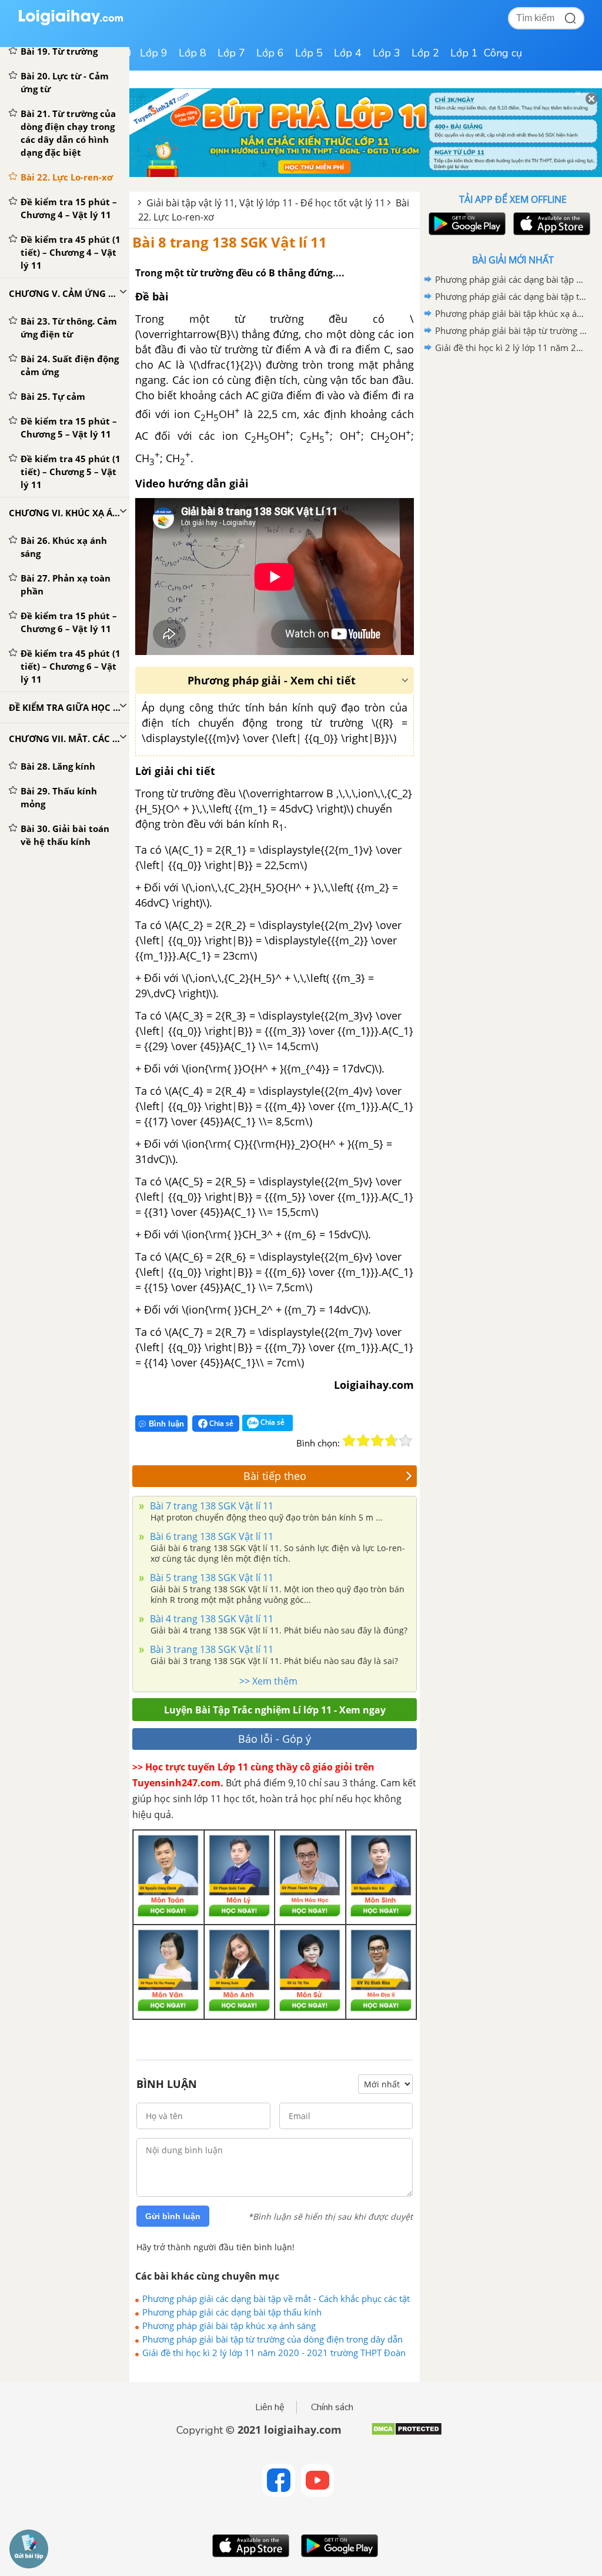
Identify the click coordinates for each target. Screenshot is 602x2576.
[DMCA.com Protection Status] (407, 2433)
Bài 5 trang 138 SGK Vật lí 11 (210, 1578)
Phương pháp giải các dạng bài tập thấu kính (232, 2312)
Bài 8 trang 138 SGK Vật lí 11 (230, 242)
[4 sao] (392, 1441)
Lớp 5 (309, 53)
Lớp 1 (464, 53)
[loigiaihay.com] (71, 23)
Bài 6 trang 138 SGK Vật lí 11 (210, 1536)
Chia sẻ (220, 1423)
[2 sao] (363, 1441)
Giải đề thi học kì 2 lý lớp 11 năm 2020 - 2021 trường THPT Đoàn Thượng (274, 2353)
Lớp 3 (387, 53)
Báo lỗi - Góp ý (275, 1739)
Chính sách (332, 2407)
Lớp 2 (425, 53)
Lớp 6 (270, 53)
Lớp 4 (348, 53)
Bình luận (166, 1424)
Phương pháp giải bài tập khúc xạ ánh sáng (229, 2326)
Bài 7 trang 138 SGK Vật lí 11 (210, 1506)
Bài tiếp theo (275, 1476)
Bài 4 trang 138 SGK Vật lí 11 (210, 1619)
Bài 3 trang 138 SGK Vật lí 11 (210, 1649)
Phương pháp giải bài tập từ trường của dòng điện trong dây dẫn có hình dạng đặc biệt (272, 2339)
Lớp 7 (231, 53)
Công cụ (503, 53)
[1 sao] (349, 1441)
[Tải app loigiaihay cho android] (466, 224)
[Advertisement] (513, 440)
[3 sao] (377, 1441)
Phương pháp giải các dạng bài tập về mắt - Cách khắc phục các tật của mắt (276, 2298)
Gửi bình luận (173, 2216)
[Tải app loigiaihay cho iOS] (550, 224)
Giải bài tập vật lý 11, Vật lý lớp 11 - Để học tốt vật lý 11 (266, 203)
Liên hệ (270, 2407)
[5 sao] (406, 1441)
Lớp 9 (154, 53)
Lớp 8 (193, 53)
